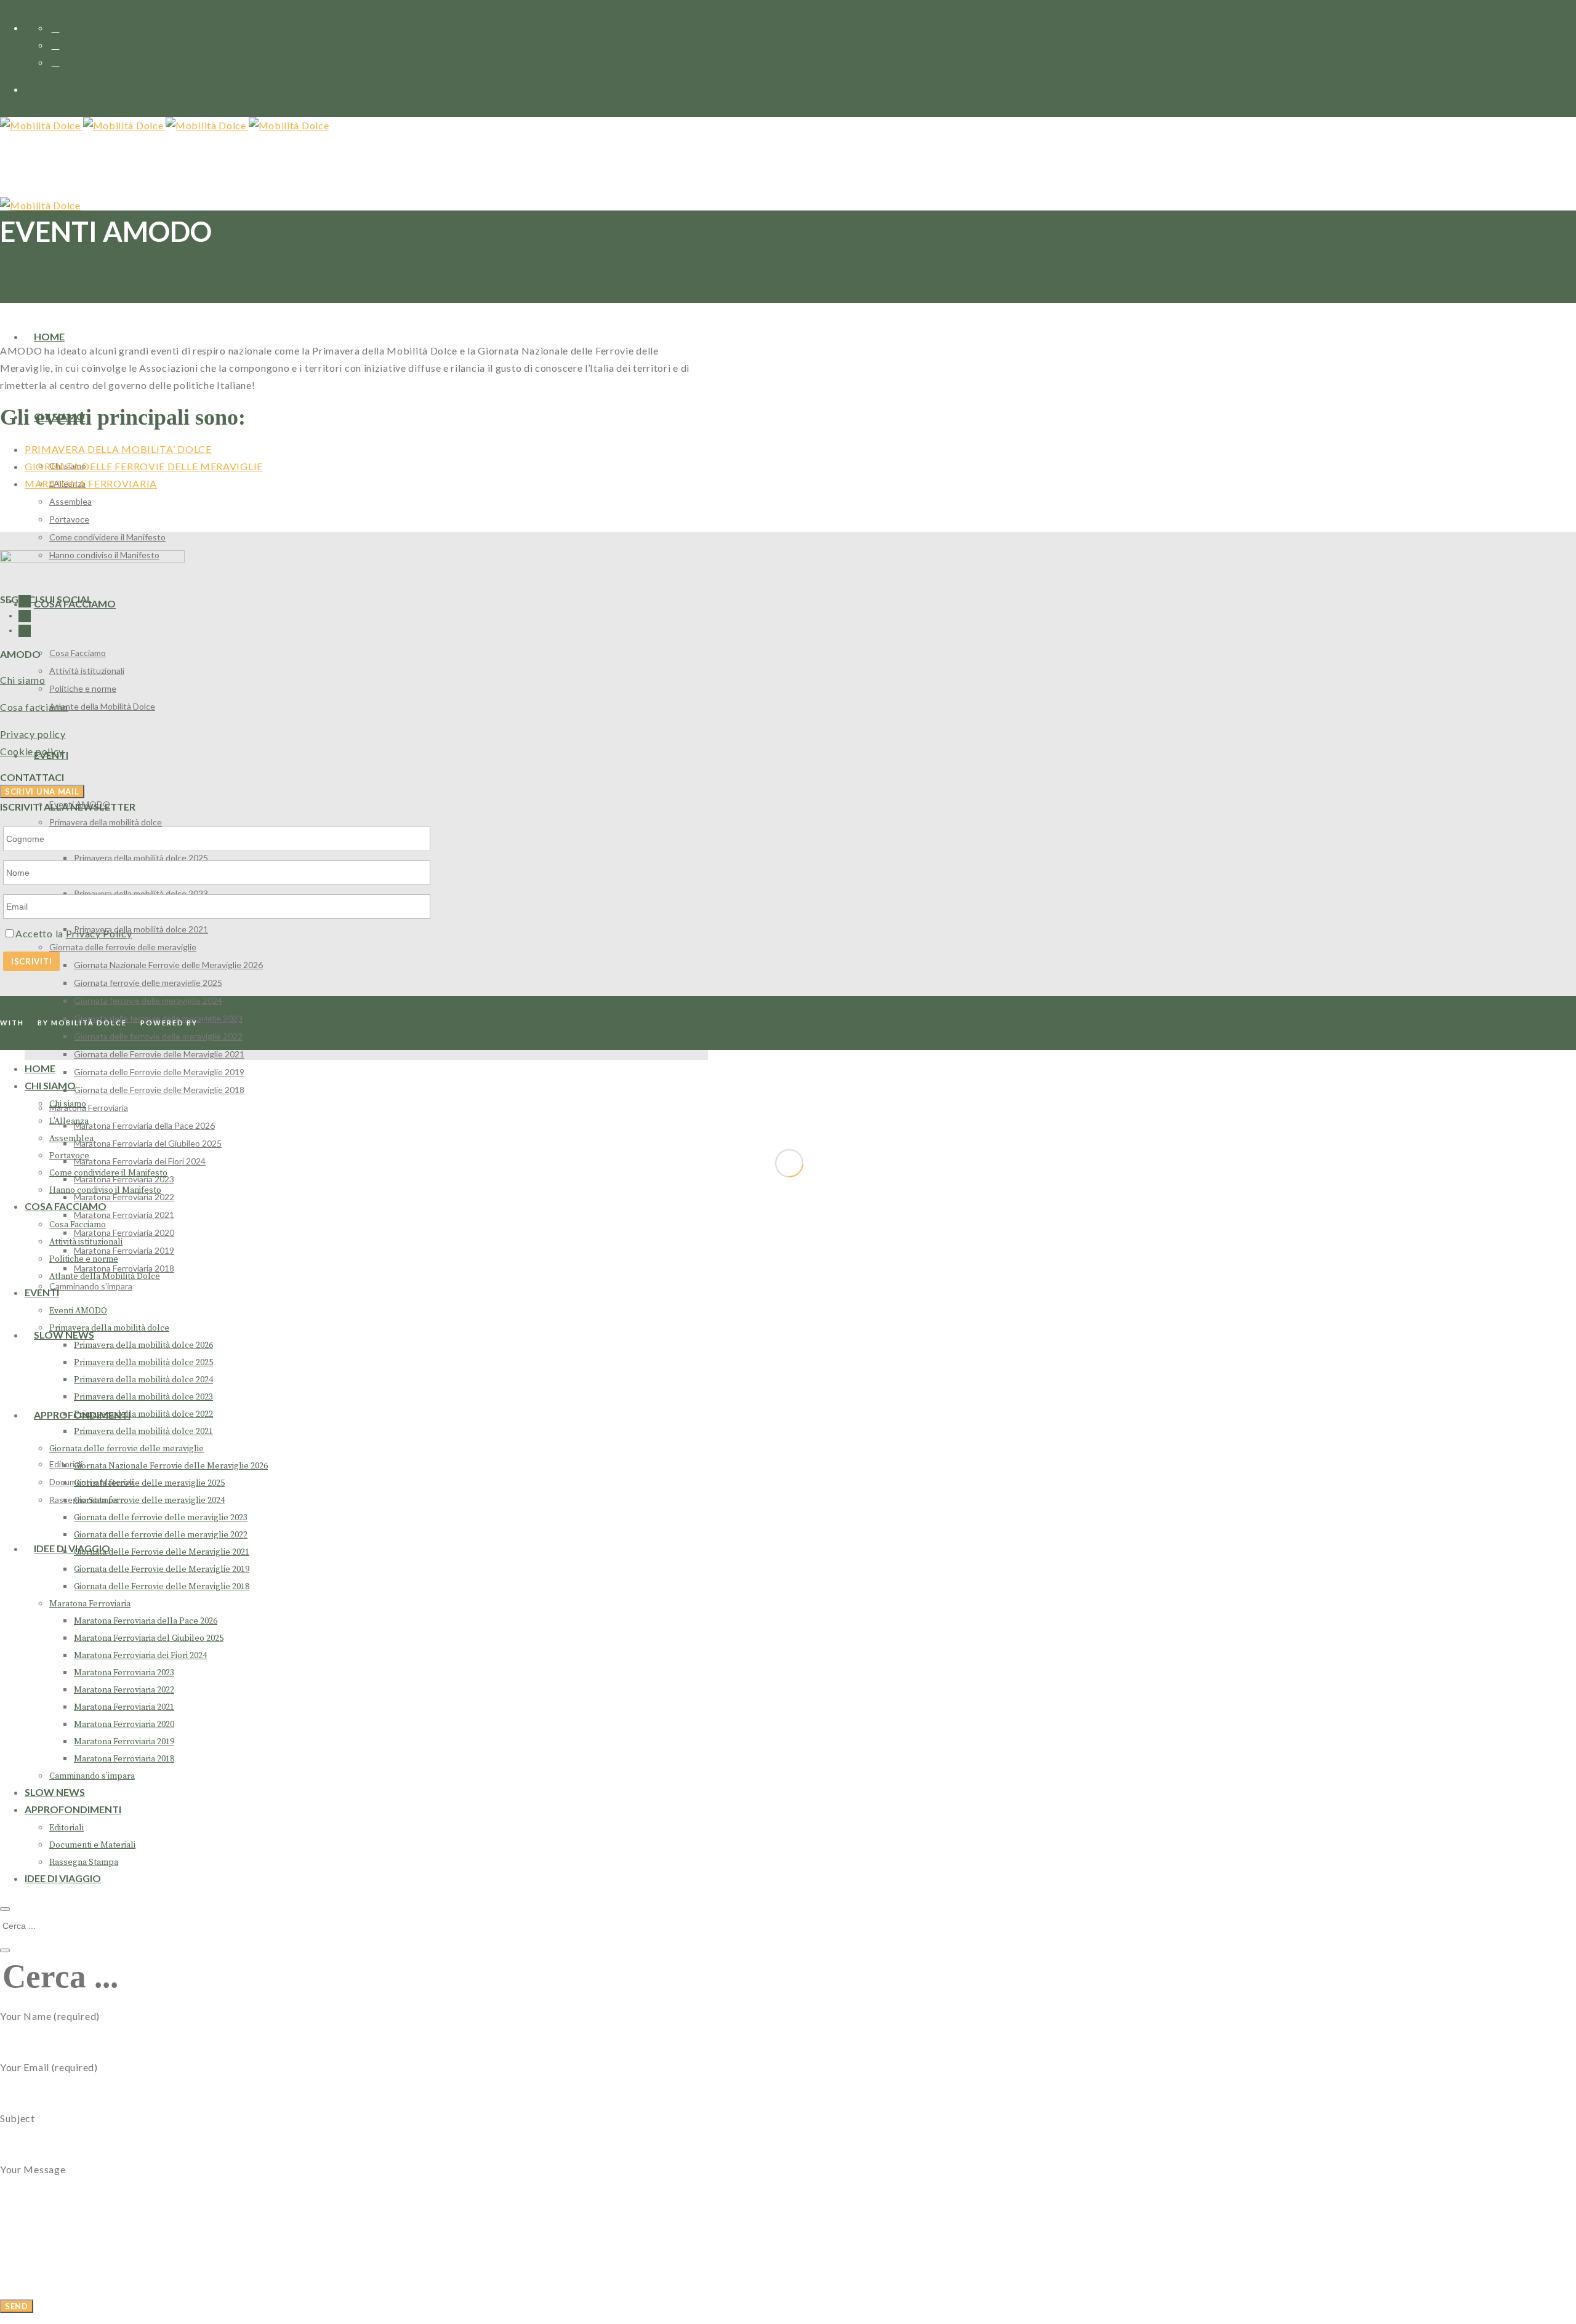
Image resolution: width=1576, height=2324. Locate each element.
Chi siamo (22, 680)
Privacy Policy (99, 933)
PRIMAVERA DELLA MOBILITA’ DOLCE (118, 449)
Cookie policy (32, 751)
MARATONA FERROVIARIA (91, 483)
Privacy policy (33, 734)
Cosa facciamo (34, 707)
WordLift (224, 1023)
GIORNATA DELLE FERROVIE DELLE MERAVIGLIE (144, 466)
